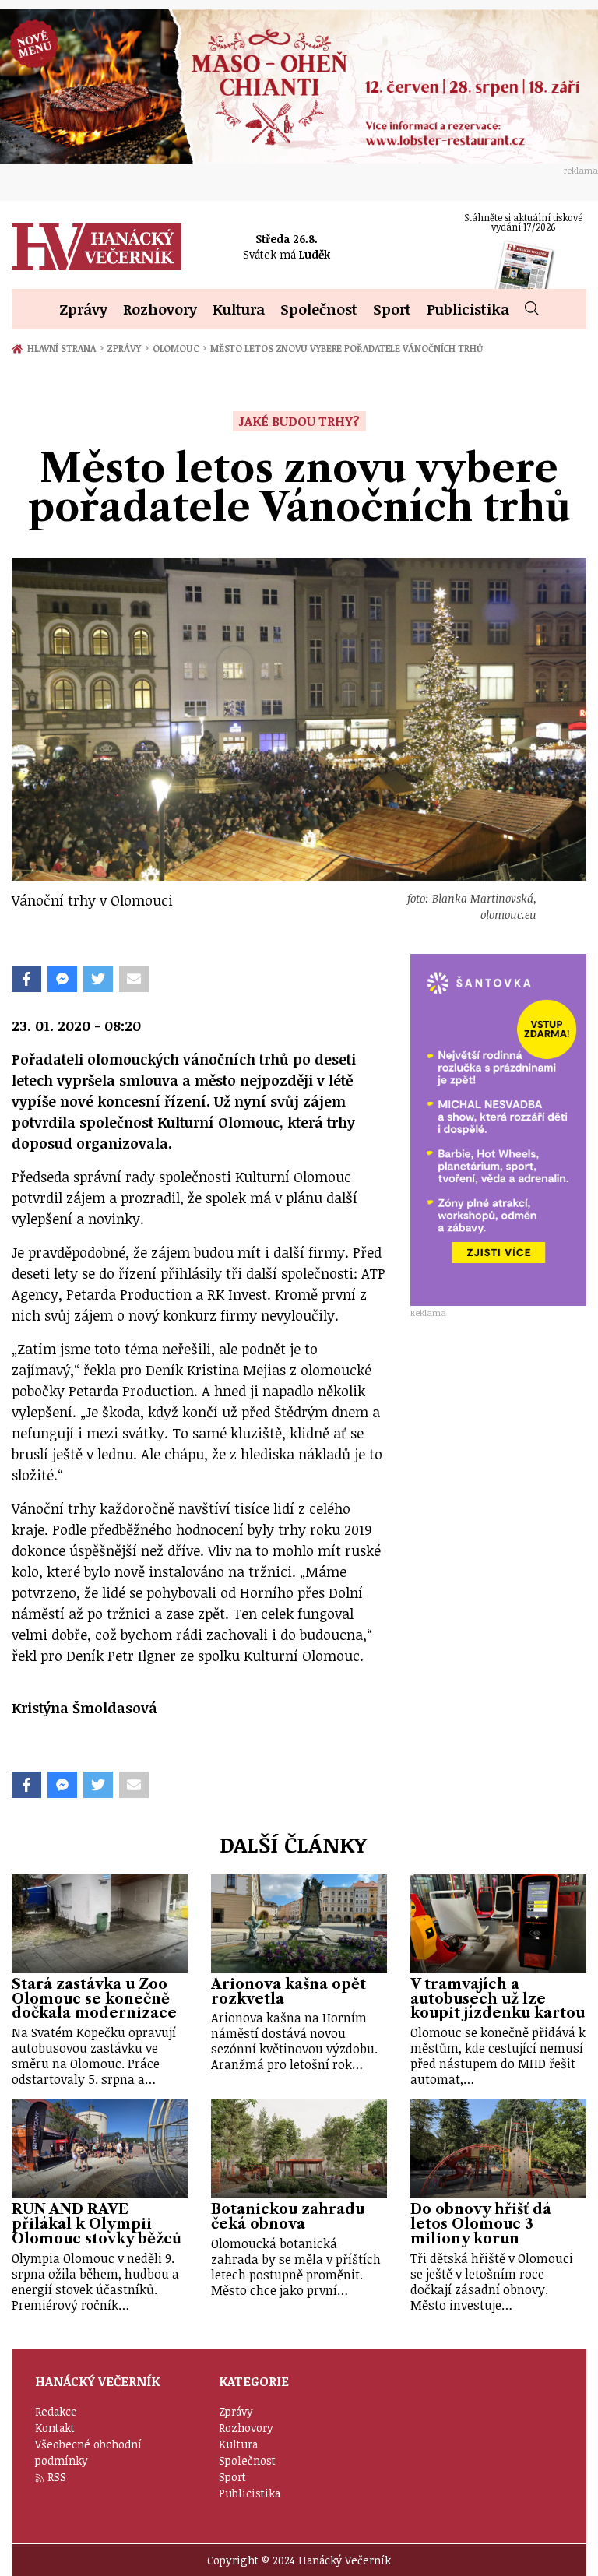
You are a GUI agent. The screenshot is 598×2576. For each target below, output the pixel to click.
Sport (392, 309)
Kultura (239, 309)
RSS (57, 2477)
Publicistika (468, 309)
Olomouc (179, 348)
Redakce (56, 2411)
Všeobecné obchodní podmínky (88, 2452)
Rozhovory (160, 309)
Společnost (319, 309)
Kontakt (55, 2428)
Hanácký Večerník (97, 247)
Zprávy (83, 309)
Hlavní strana (64, 348)
